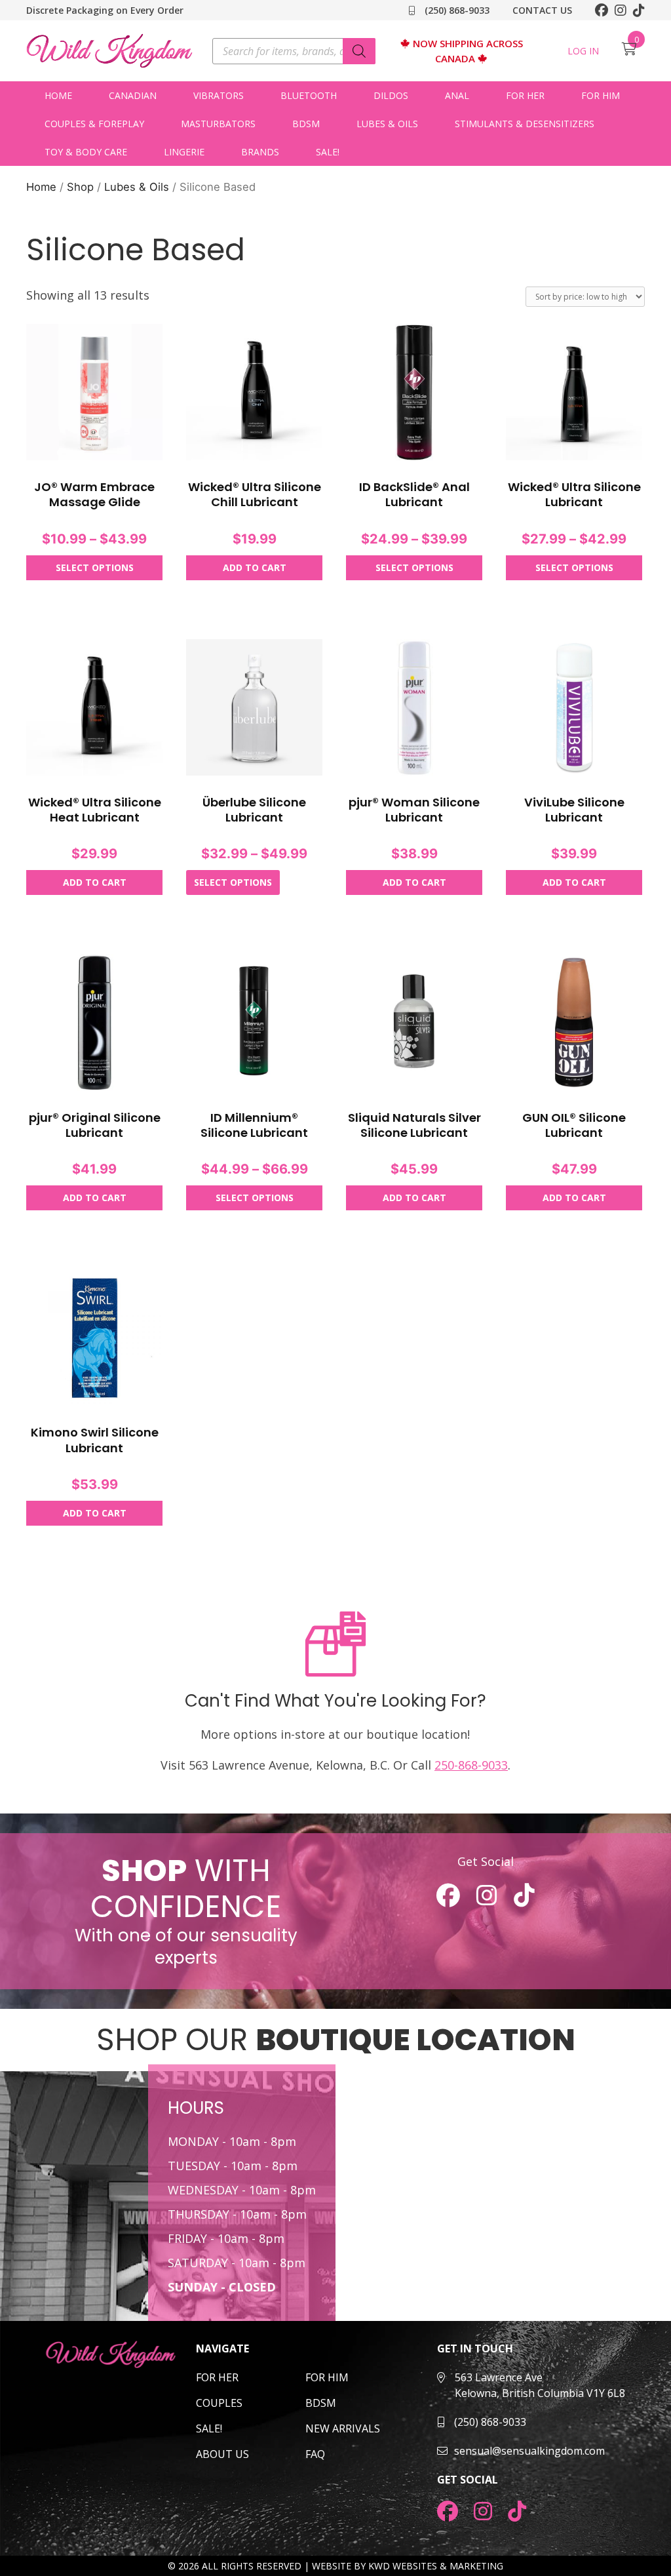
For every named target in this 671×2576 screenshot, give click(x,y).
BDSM (306, 124)
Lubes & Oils (387, 124)
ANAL (457, 95)
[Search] (359, 51)
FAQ (315, 2454)
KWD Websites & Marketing (436, 2566)
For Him (601, 95)
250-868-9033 (471, 1765)
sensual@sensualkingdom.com (529, 2451)
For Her (525, 95)
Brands (260, 152)
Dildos (391, 95)
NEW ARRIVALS (343, 2428)
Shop (80, 187)
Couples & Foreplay (94, 124)
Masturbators (218, 124)
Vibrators (219, 95)
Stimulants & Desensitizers (525, 124)
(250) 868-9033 (456, 10)
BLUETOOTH (309, 95)
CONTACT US (542, 10)
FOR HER (217, 2377)
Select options (95, 567)
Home (58, 95)
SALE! (328, 152)
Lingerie (184, 152)
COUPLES (219, 2403)
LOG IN (583, 51)
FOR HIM (327, 2377)
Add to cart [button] (255, 567)
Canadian (133, 95)
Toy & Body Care (86, 152)
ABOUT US (222, 2454)
